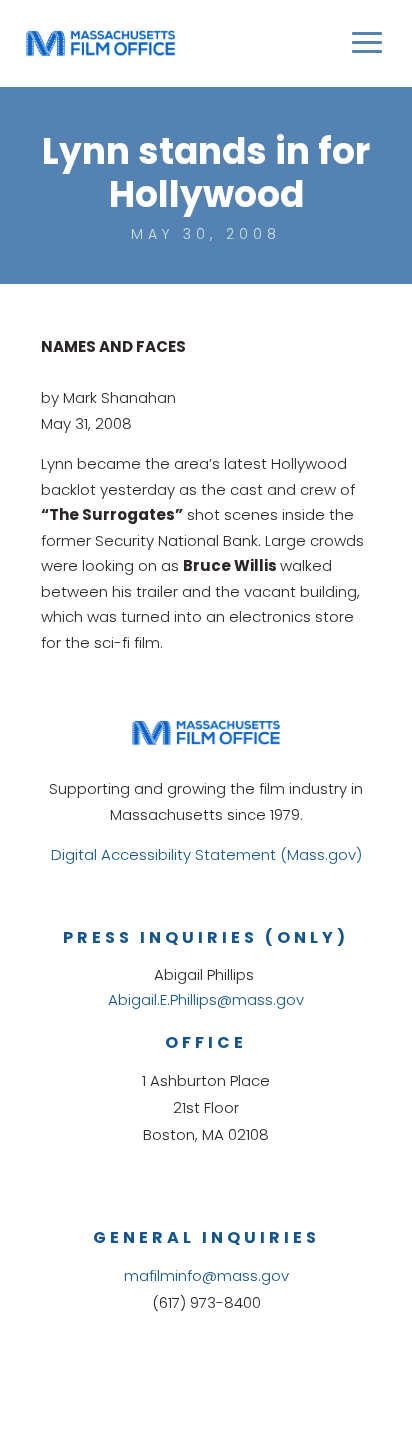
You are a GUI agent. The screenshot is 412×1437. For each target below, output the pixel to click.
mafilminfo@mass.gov (206, 1275)
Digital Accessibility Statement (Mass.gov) (206, 854)
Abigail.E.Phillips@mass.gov (206, 999)
